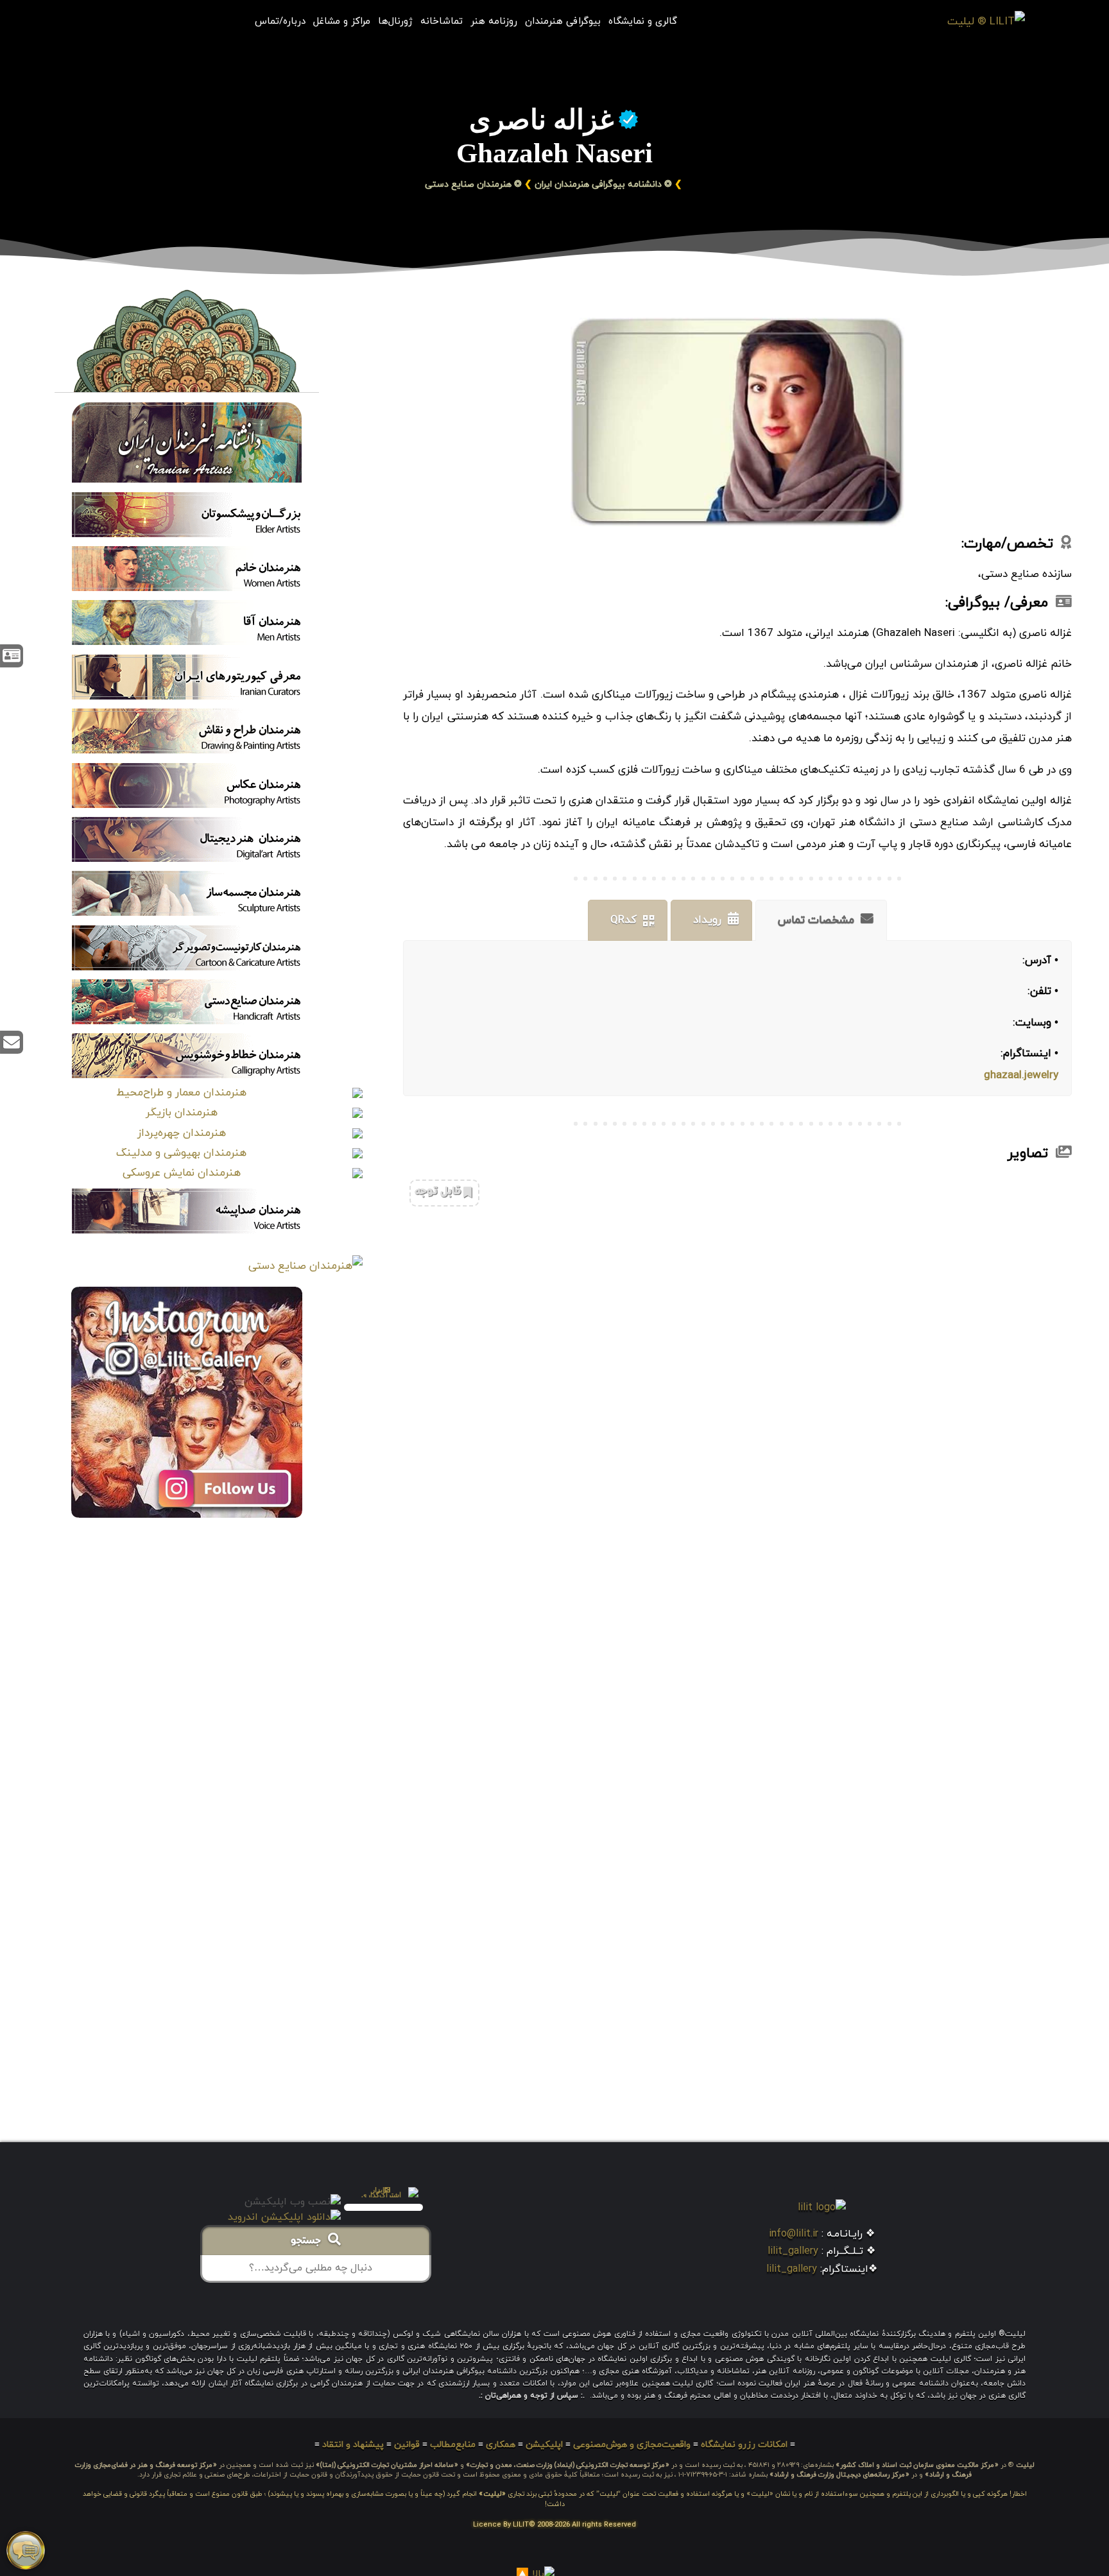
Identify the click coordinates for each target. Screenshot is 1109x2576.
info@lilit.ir (794, 2234)
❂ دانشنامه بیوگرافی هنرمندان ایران (603, 185)
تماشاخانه (442, 22)
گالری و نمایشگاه (643, 22)
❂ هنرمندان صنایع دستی (473, 185)
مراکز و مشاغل (342, 22)
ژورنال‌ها (395, 22)
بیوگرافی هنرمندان (563, 22)
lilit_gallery (793, 2251)
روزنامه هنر (494, 22)
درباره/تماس (280, 22)
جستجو (309, 2242)
